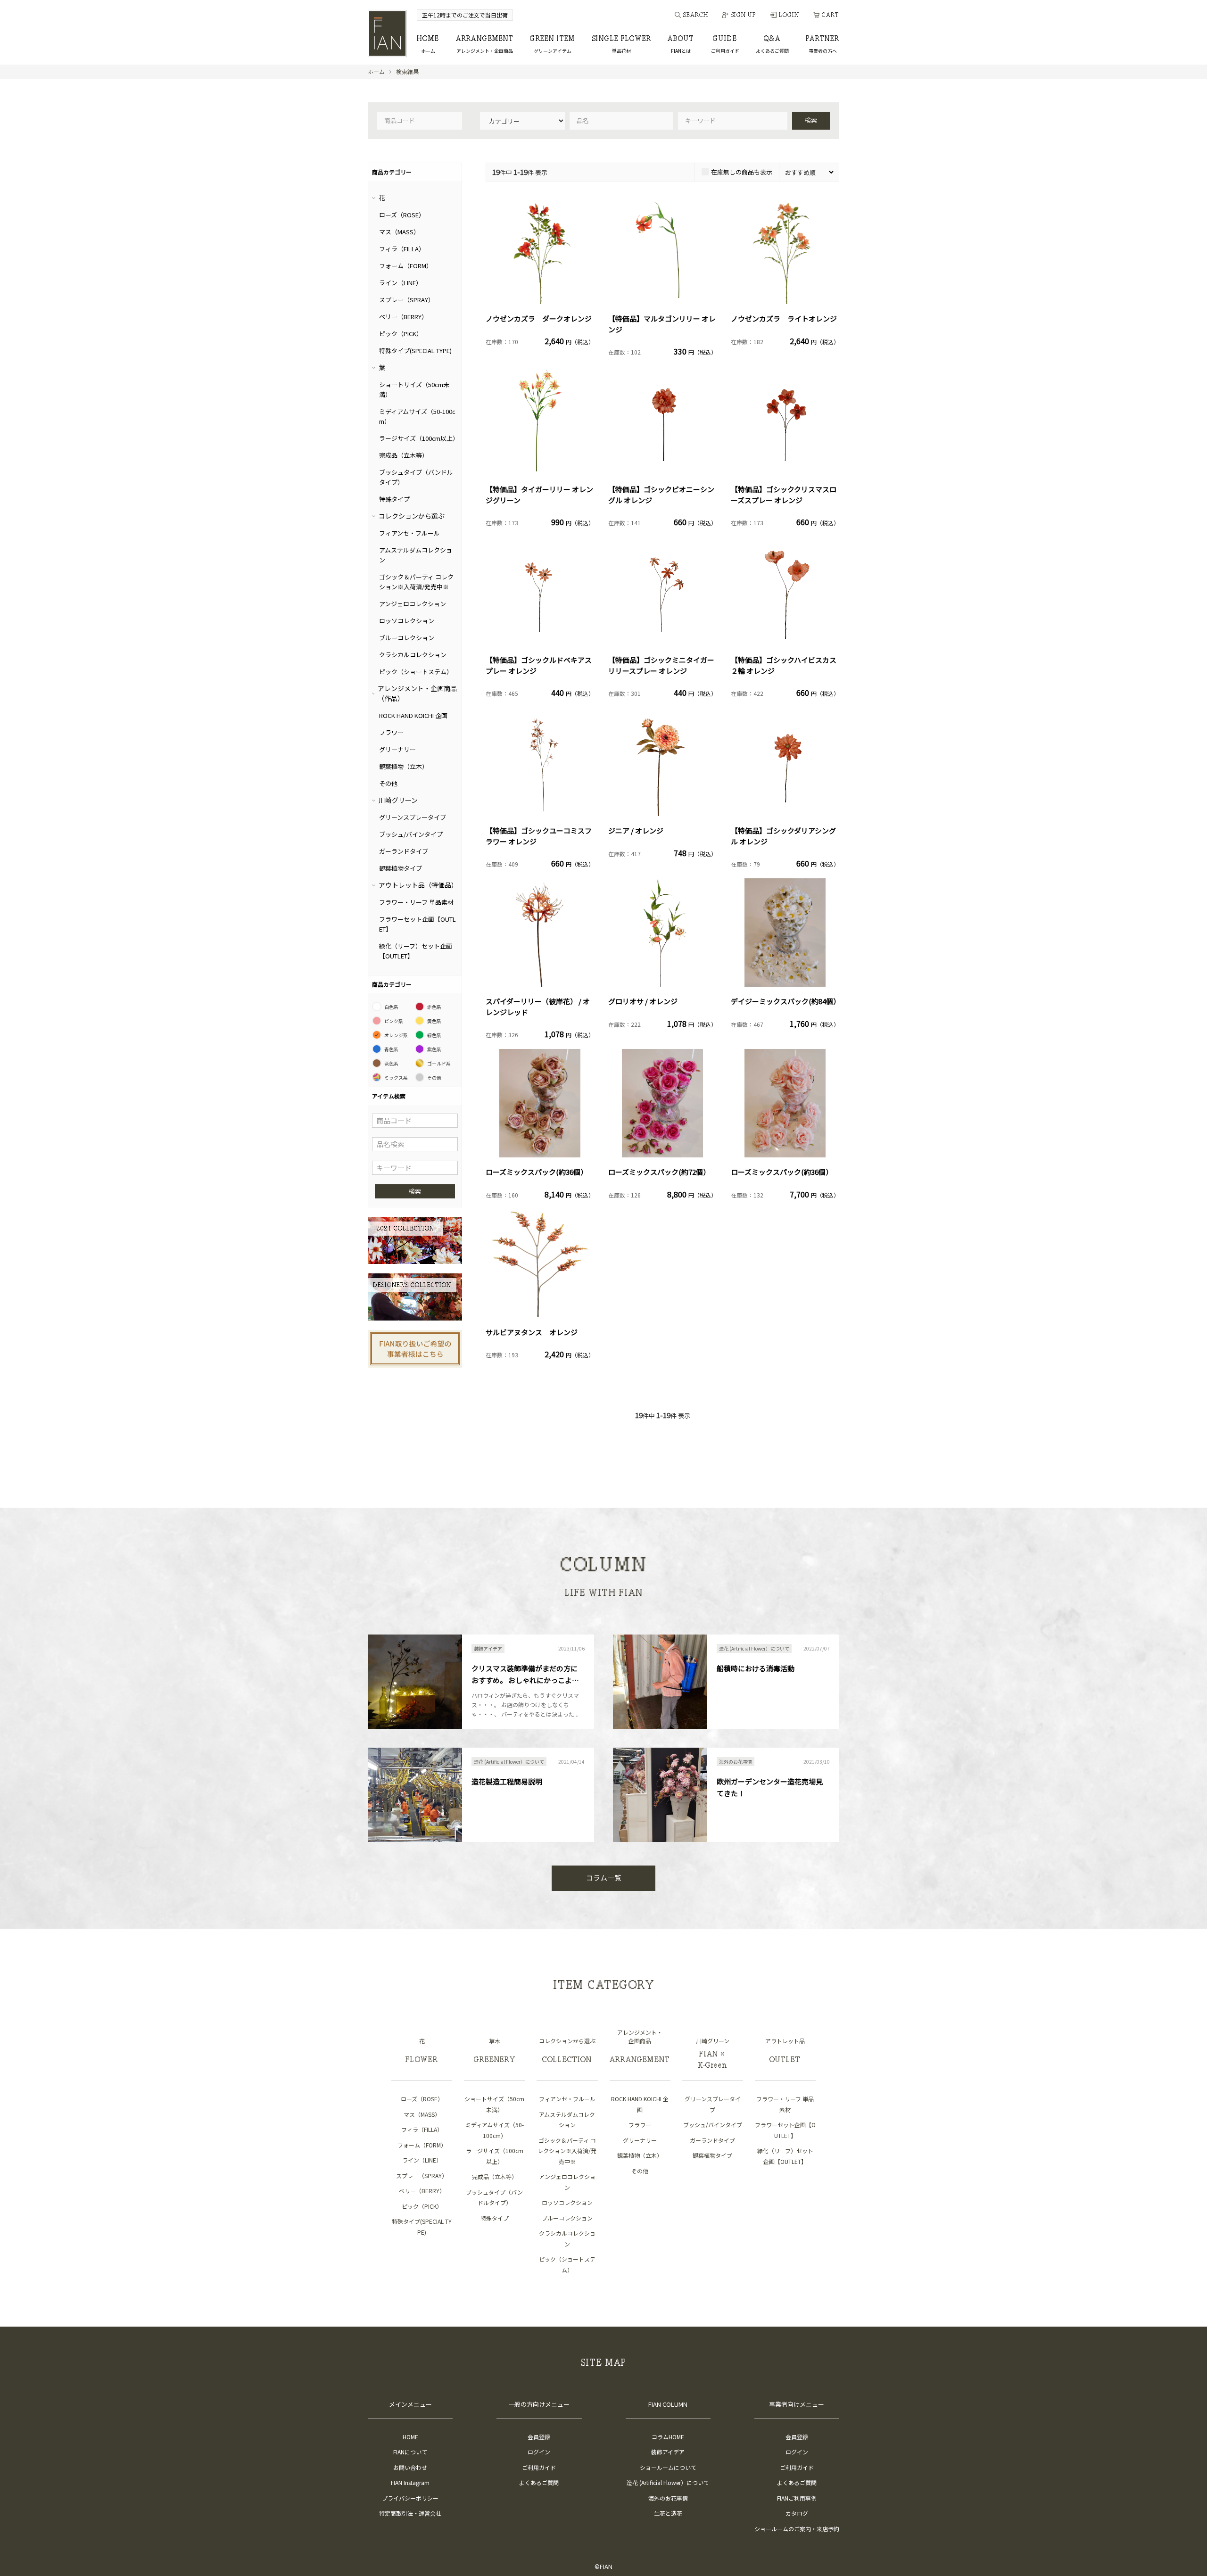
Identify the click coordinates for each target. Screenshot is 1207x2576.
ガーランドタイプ (404, 851)
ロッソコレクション (407, 621)
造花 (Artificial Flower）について (668, 2482)
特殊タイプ (394, 499)
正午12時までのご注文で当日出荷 (465, 15)
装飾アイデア (668, 2452)
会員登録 (539, 2437)
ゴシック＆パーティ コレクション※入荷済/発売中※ (567, 2151)
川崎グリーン (398, 800)
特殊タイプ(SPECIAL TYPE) (415, 351)
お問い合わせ (410, 2467)
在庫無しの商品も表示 (742, 172)
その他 (388, 783)
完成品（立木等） (404, 455)
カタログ (797, 2513)
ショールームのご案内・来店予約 (797, 2529)
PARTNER (823, 45)
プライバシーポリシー (410, 2498)
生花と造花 (668, 2513)
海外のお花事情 (668, 2498)
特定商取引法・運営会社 (410, 2513)
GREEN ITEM (553, 45)
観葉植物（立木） (404, 766)
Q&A (772, 45)
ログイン (539, 2452)
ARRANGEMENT (485, 45)
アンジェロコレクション (413, 604)
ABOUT (681, 45)
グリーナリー (397, 749)
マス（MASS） (399, 232)
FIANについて (410, 2452)
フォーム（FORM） (406, 266)
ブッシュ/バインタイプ (411, 834)
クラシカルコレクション (413, 655)
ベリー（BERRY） (403, 317)
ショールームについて (668, 2467)
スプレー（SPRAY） (407, 300)
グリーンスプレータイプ (413, 817)
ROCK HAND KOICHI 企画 (413, 715)
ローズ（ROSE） (402, 215)
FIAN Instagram (410, 2482)
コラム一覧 (604, 1878)
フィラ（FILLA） (402, 249)
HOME (428, 45)
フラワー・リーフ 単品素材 (416, 902)
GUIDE (725, 45)
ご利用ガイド (539, 2467)
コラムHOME (668, 2437)
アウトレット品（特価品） (418, 885)
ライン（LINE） (401, 283)
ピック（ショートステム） (416, 672)
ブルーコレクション (407, 638)
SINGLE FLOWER (622, 45)
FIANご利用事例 (797, 2498)
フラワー (391, 732)
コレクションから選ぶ (412, 516)
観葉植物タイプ (401, 868)
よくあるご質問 (539, 2482)
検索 (811, 120)
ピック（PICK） (401, 334)
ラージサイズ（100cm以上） (419, 438)
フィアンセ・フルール (409, 533)
